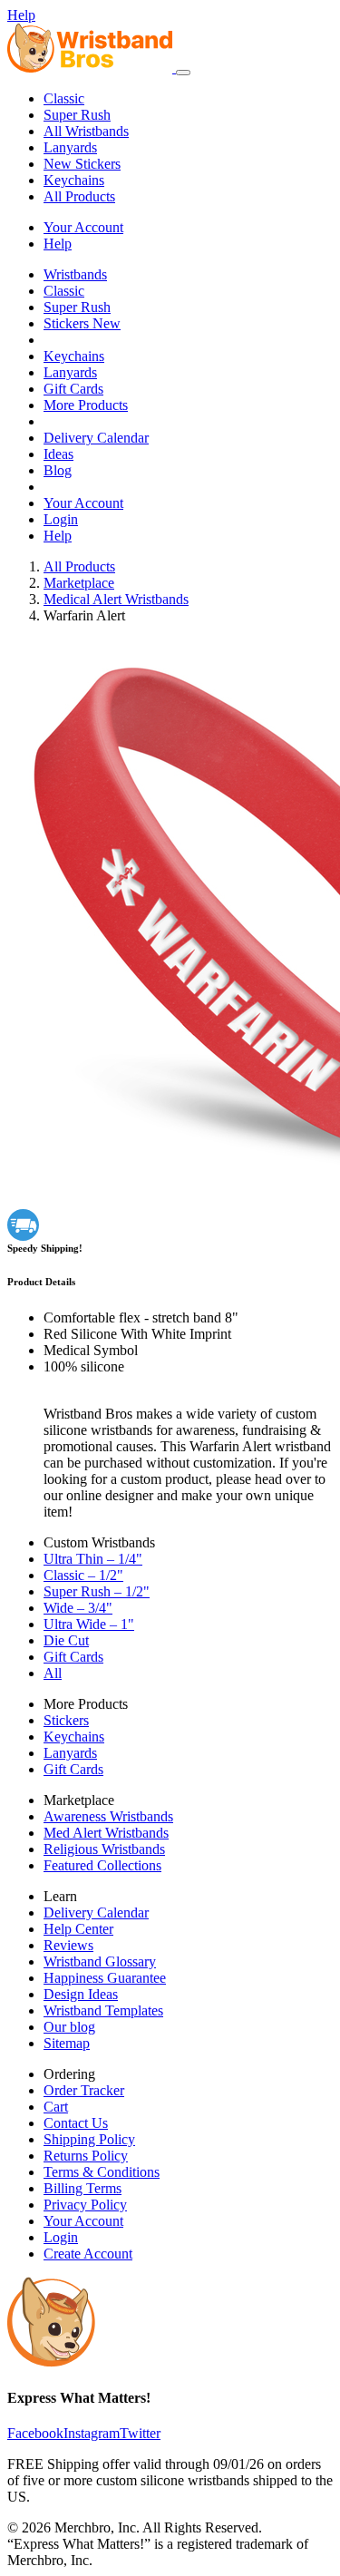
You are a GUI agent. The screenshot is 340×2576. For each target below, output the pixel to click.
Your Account (83, 227)
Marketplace (79, 583)
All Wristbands (86, 131)
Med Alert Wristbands (106, 1833)
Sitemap (67, 2043)
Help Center (78, 1929)
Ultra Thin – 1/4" (93, 1559)
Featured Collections (102, 1865)
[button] (183, 73)
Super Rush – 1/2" (97, 1591)
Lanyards (70, 147)
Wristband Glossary (100, 1961)
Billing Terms (83, 2188)
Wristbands (75, 274)
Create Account (88, 2254)
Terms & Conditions (102, 2172)
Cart (56, 2107)
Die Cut (66, 1640)
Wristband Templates (103, 2010)
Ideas (58, 454)
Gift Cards (73, 389)
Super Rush (77, 115)
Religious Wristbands (104, 1849)
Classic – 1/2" (83, 1575)
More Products (86, 405)
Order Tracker (84, 2090)
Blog (58, 470)
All (53, 1673)
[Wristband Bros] (92, 68)
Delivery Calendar (96, 438)
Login (61, 519)
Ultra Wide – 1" (89, 1624)
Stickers (82, 164)
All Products (79, 196)
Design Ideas (81, 1994)
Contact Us (76, 2123)
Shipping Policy (89, 2139)
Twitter (140, 2433)
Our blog (69, 2027)
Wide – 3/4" (78, 1608)
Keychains (74, 180)
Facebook (35, 2433)
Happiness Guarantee (105, 1978)
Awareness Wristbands (108, 1816)
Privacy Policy (85, 2205)
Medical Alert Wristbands (116, 599)
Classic (64, 98)
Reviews (68, 1945)
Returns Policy (86, 2156)
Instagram (92, 2433)
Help (21, 15)
